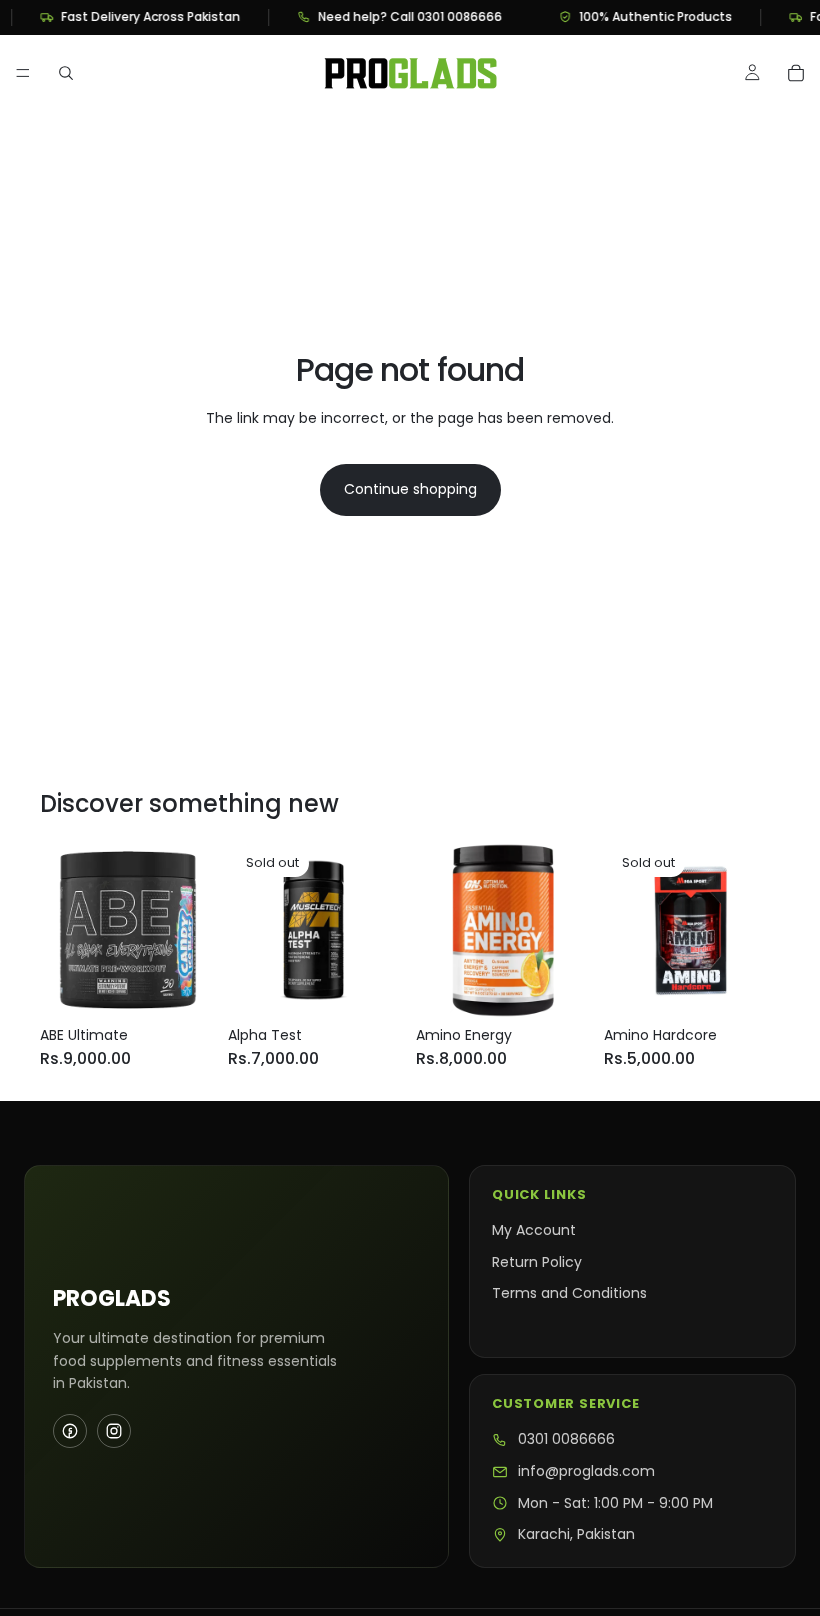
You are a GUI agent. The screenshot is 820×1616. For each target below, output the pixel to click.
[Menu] (23, 73)
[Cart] (796, 73)
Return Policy (537, 1262)
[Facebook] (70, 1431)
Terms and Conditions (569, 1293)
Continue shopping (410, 489)
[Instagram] (114, 1431)
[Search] (66, 73)
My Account (534, 1230)
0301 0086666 (566, 1439)
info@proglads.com (586, 1471)
